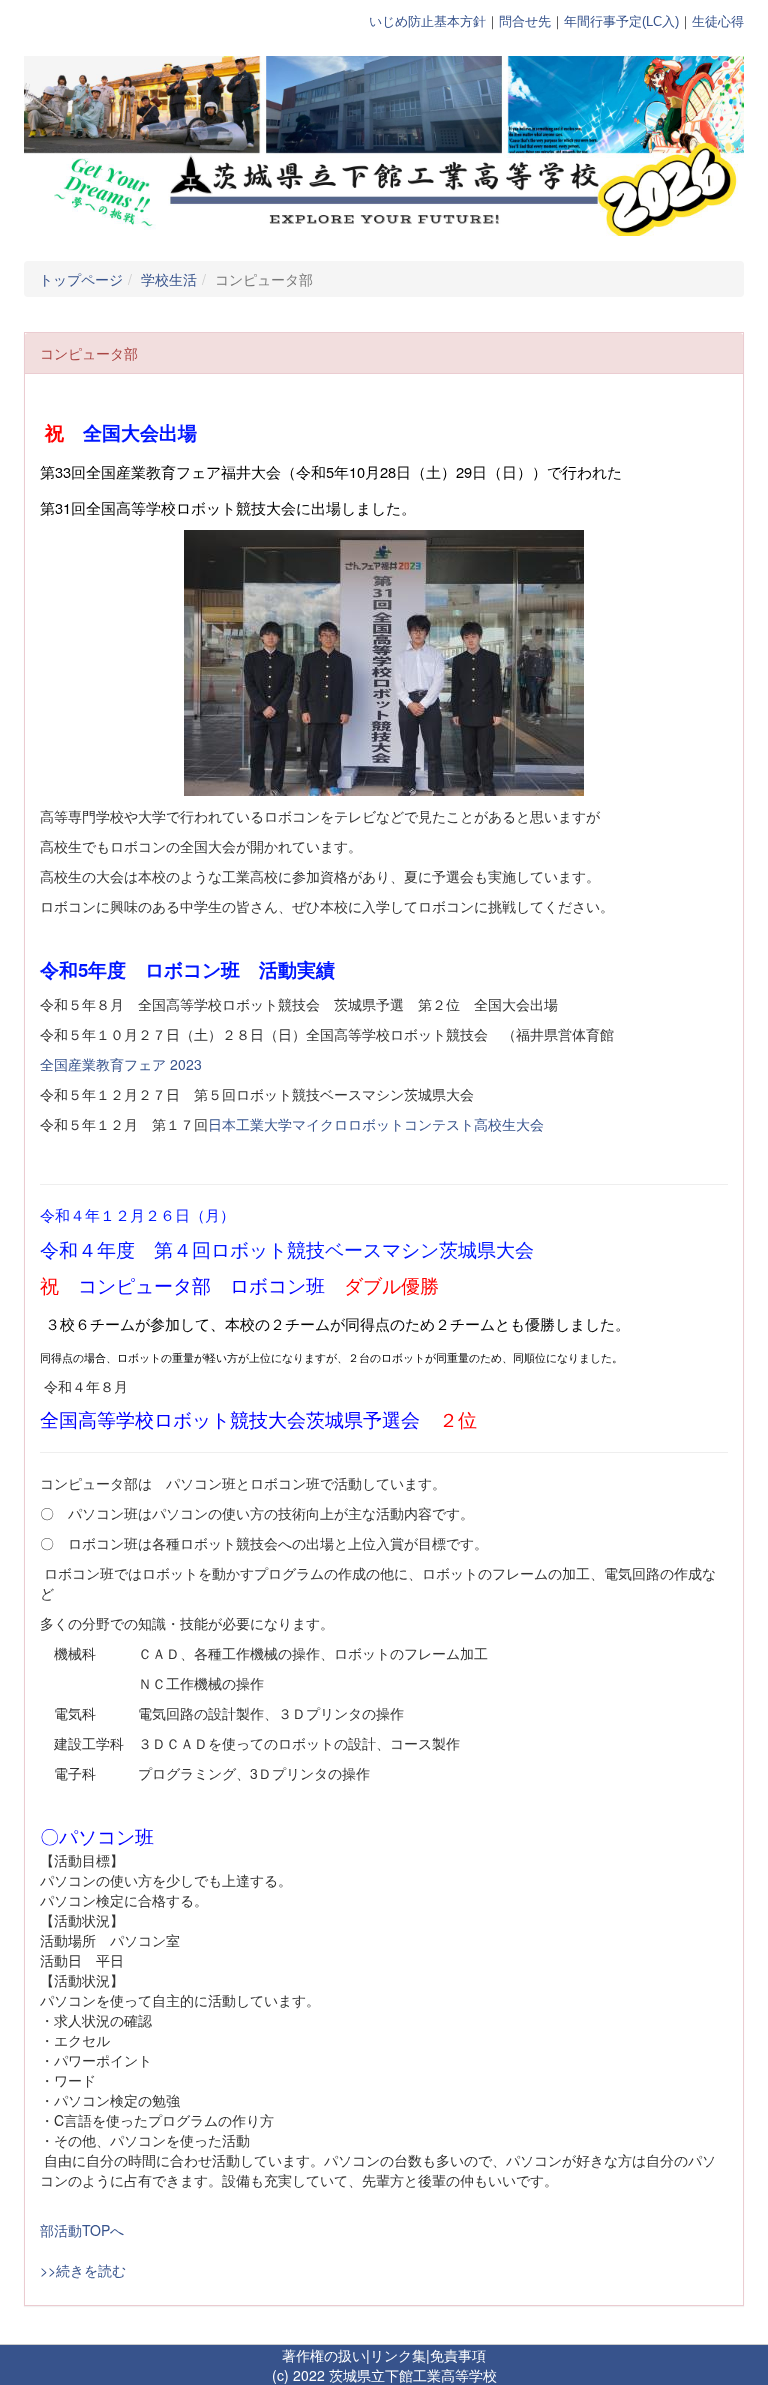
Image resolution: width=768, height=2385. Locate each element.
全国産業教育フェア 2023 (121, 1064)
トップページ (81, 279)
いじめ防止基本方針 (427, 21)
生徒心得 (718, 21)
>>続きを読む (83, 2270)
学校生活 (169, 279)
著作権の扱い (324, 2355)
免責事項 (458, 2355)
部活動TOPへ (82, 2230)
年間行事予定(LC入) (621, 21)
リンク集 (398, 2355)
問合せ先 (525, 21)
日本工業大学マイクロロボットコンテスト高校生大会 (376, 1124)
